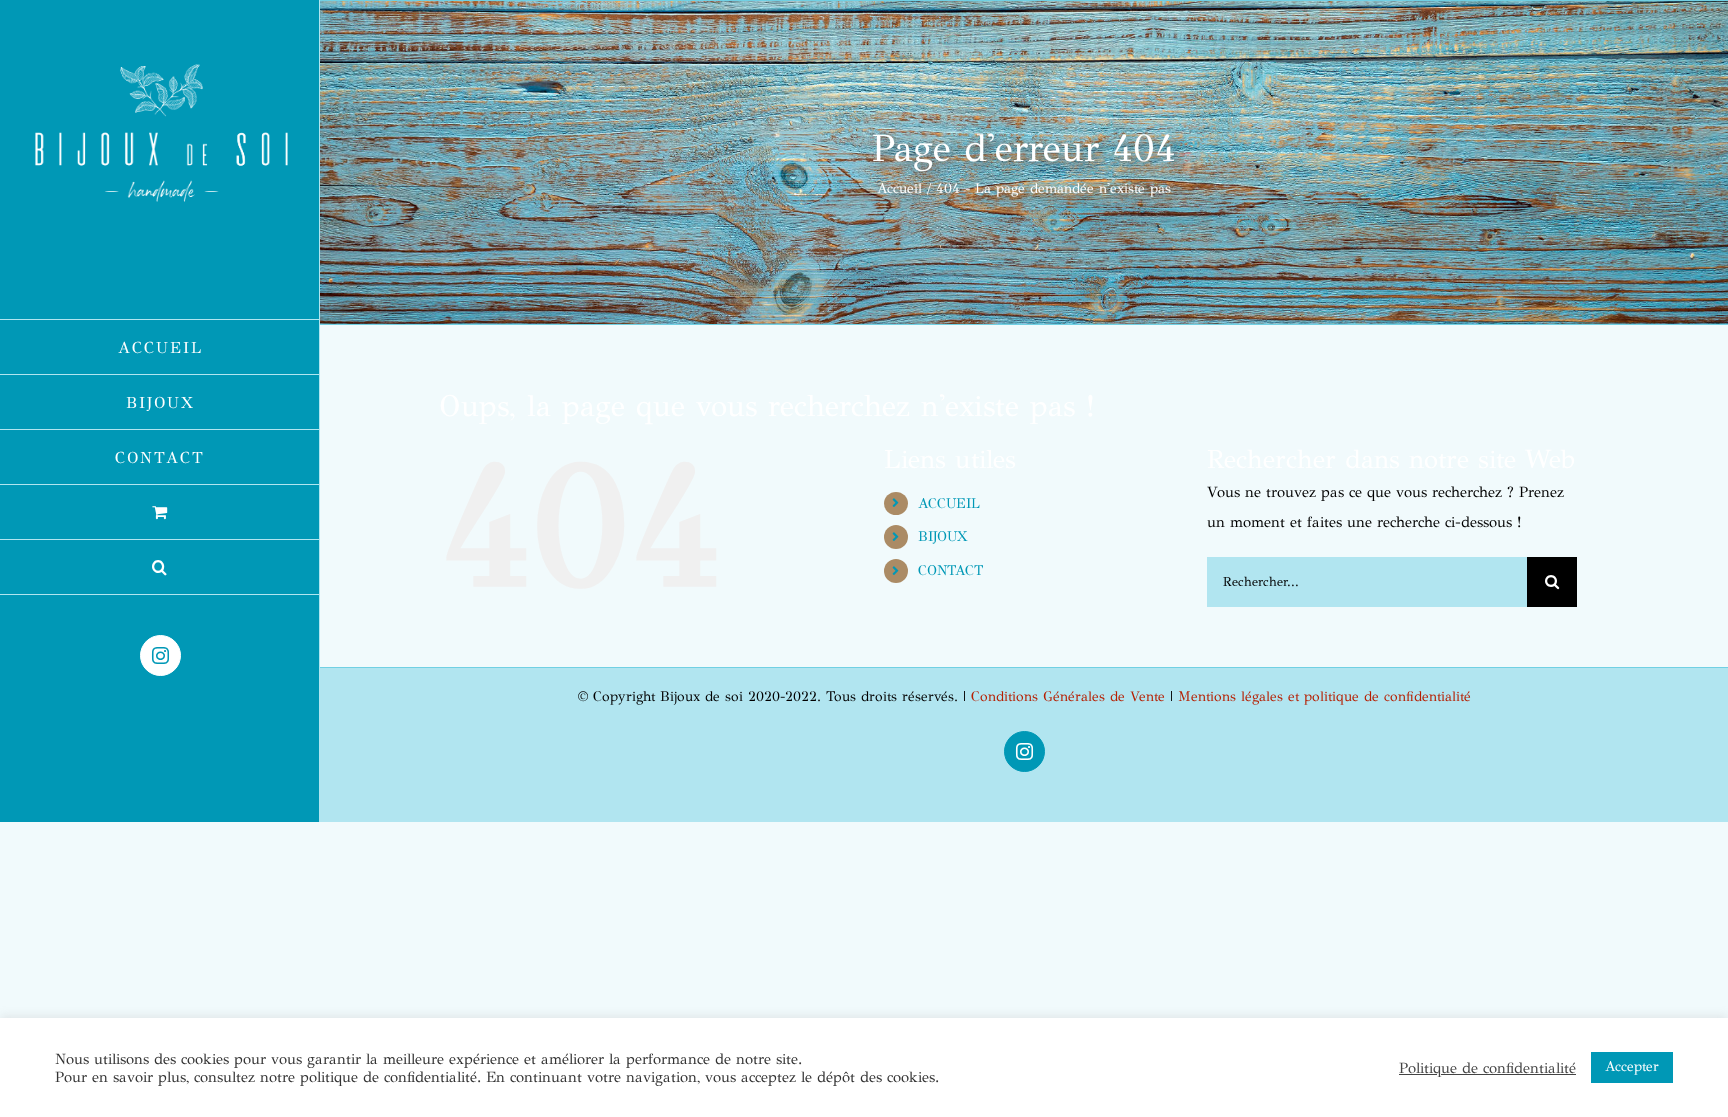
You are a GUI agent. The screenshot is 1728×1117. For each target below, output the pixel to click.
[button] (160, 567)
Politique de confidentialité (1487, 1068)
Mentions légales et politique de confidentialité (1324, 696)
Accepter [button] (1632, 1066)
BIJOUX (942, 536)
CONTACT (950, 570)
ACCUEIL (949, 503)
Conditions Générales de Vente (1068, 696)
